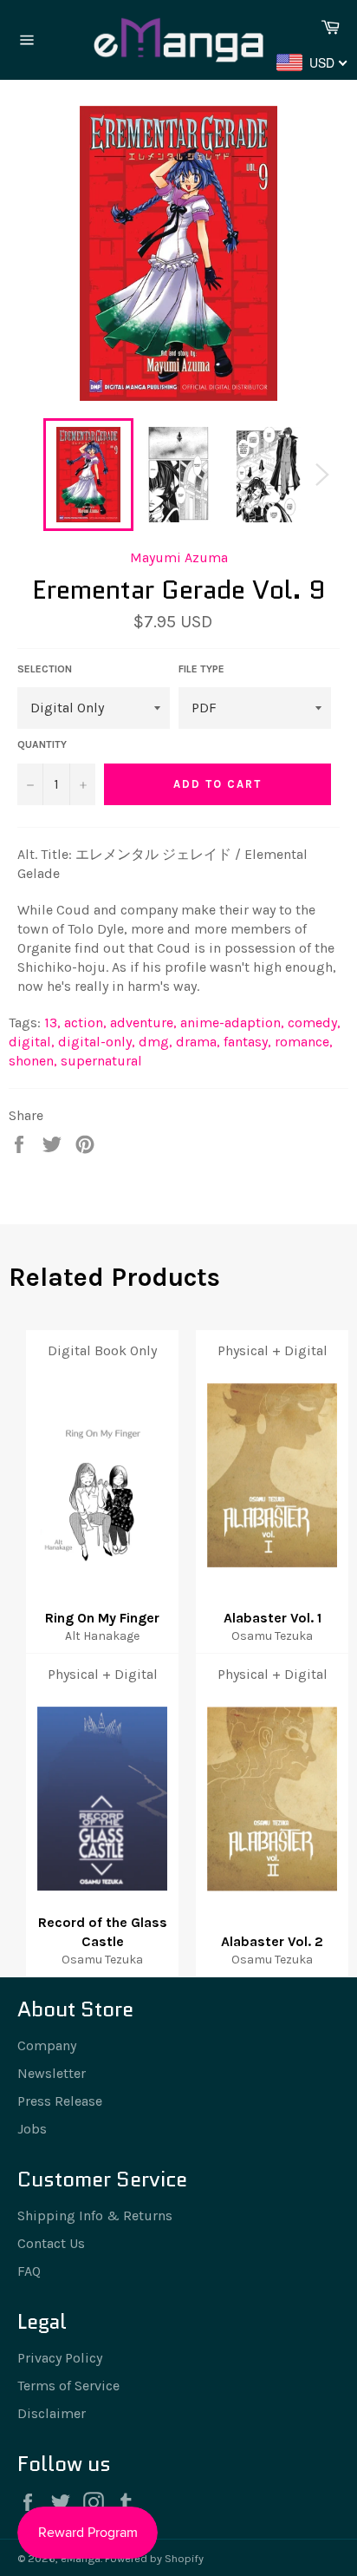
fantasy (247, 1042)
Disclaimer (52, 2413)
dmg (156, 1042)
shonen (33, 1061)
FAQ (29, 2271)
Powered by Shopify (154, 2558)
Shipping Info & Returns (95, 2215)
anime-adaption (232, 1023)
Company (47, 2045)
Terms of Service (68, 2386)
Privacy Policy (60, 2358)
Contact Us (51, 2243)
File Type (201, 669)
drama (198, 1042)
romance (304, 1042)
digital (32, 1042)
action (85, 1023)
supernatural (101, 1061)
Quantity (42, 744)
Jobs (32, 2129)
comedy (314, 1023)
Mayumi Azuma (179, 557)
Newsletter (52, 2073)
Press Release (60, 2101)
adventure (143, 1023)
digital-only (97, 1042)
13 (52, 1023)
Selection (45, 669)
